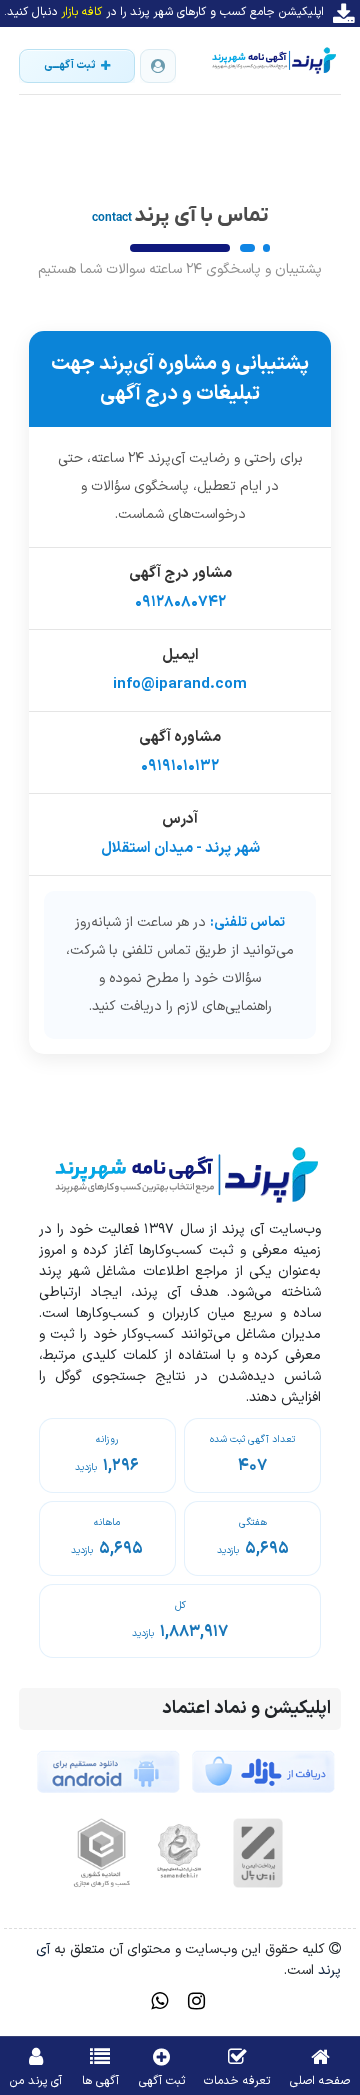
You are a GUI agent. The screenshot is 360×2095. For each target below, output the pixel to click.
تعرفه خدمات (237, 2081)
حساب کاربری (158, 66)
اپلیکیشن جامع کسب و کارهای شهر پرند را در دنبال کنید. (164, 12)
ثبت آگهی (162, 2081)
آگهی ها (100, 2081)
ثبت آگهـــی (70, 65)
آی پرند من (36, 2081)
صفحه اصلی (320, 2081)
